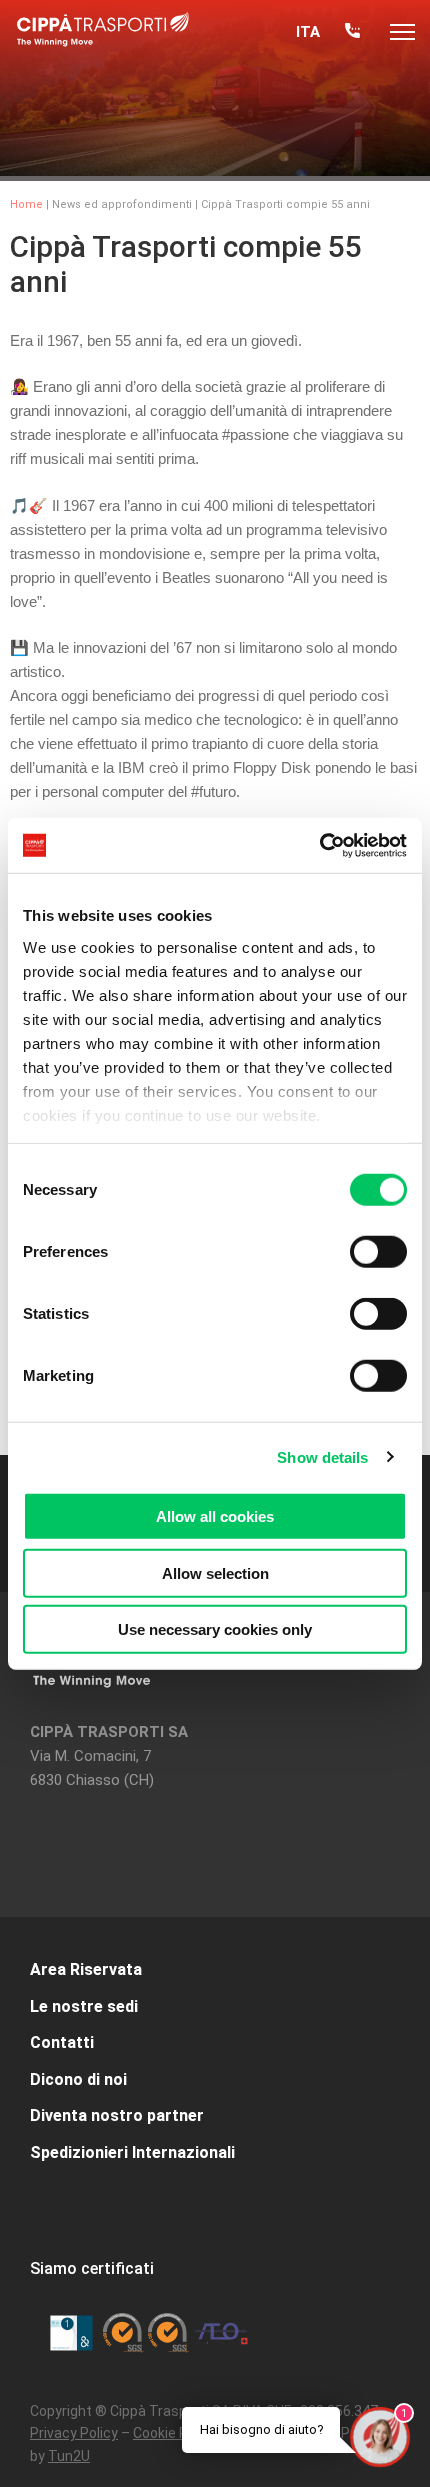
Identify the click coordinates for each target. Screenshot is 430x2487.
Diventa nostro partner (117, 2115)
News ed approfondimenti (122, 204)
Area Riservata (86, 1969)
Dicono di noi (78, 2079)
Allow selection (215, 1572)
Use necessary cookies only (215, 1629)
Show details (322, 1456)
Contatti (62, 2042)
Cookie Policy (175, 2433)
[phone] (352, 32)
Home (26, 204)
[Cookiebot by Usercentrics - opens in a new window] (319, 845)
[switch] (378, 1252)
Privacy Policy (74, 2433)
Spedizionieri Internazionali (132, 2152)
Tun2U (69, 2456)
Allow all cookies (215, 1516)
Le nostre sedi (84, 2006)
